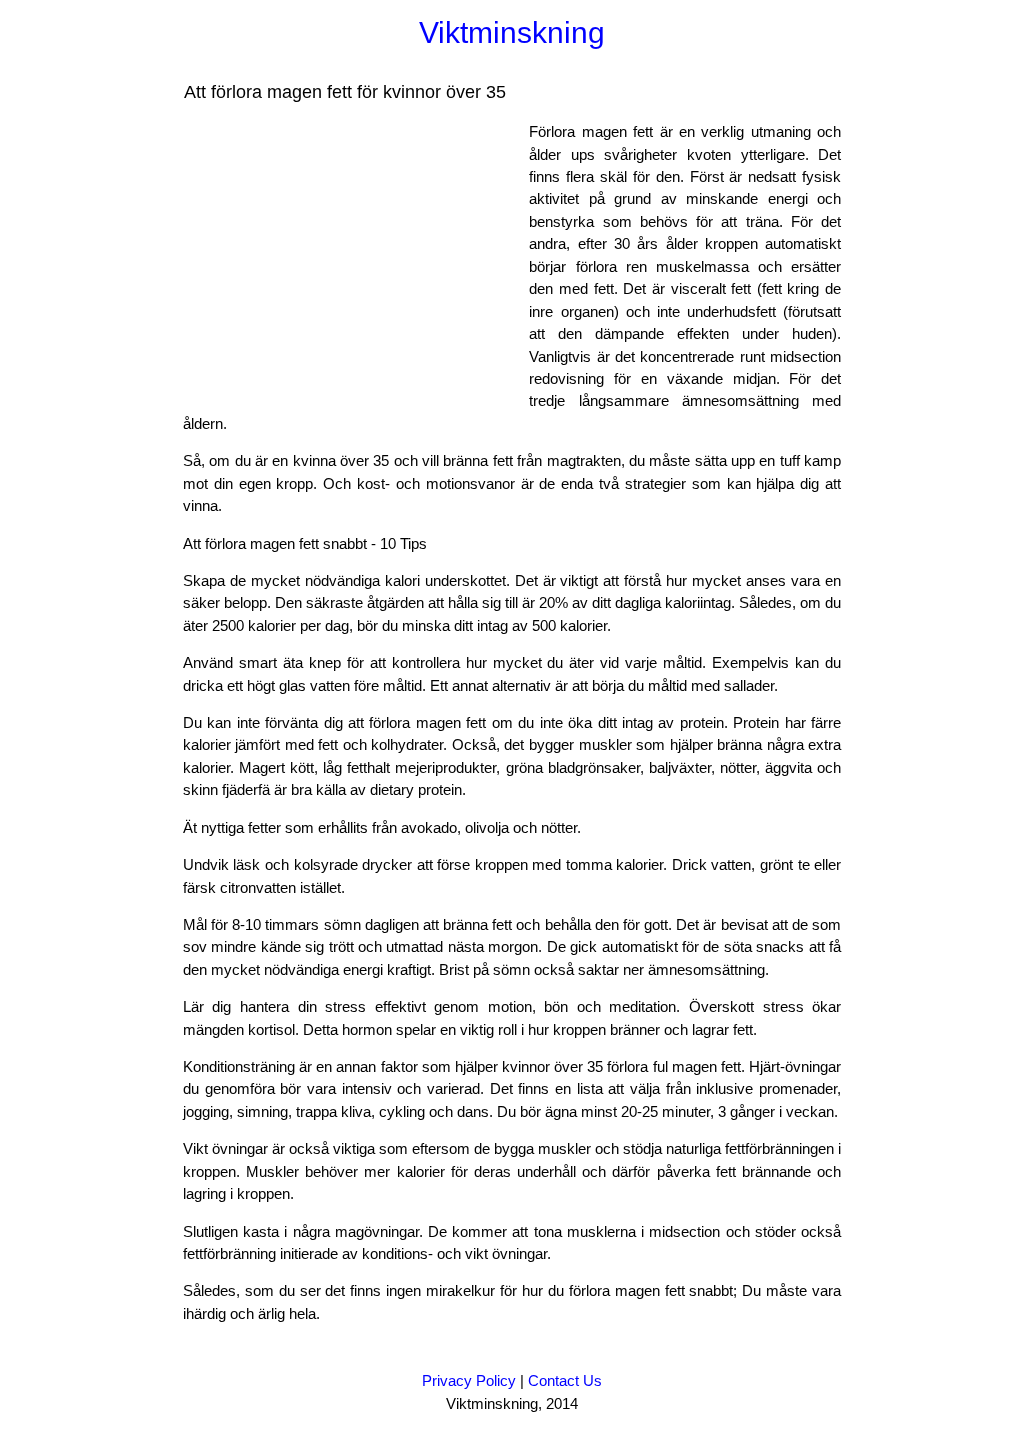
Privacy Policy (469, 1380)
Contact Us (565, 1380)
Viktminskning (512, 32)
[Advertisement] (351, 261)
